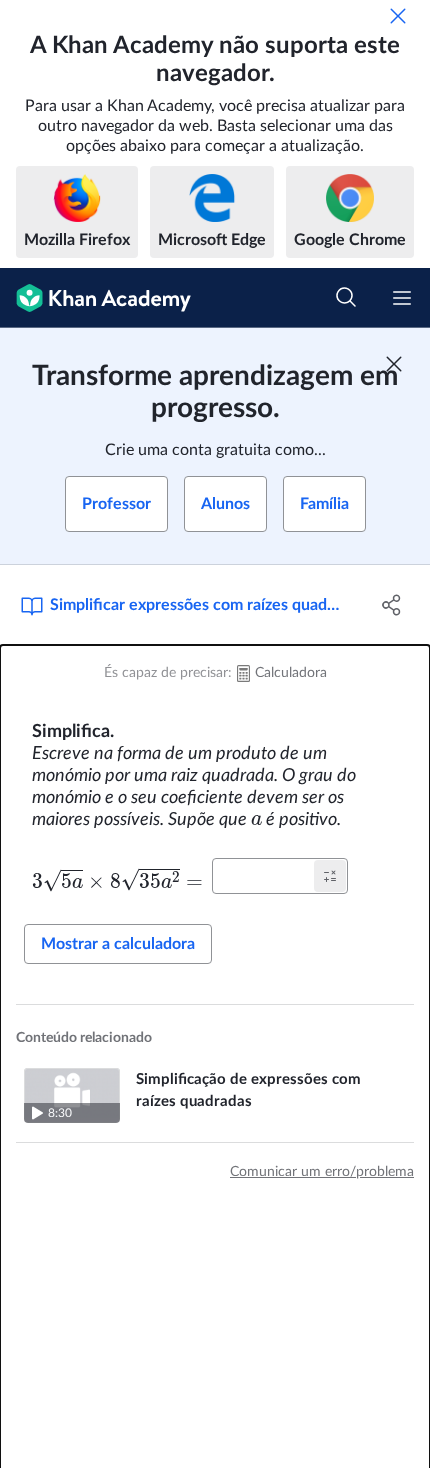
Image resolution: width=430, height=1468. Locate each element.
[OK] (398, 16)
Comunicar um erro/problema (322, 1172)
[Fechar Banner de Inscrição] (394, 364)
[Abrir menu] (402, 298)
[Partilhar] (392, 605)
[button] (330, 876)
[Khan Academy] (95, 298)
